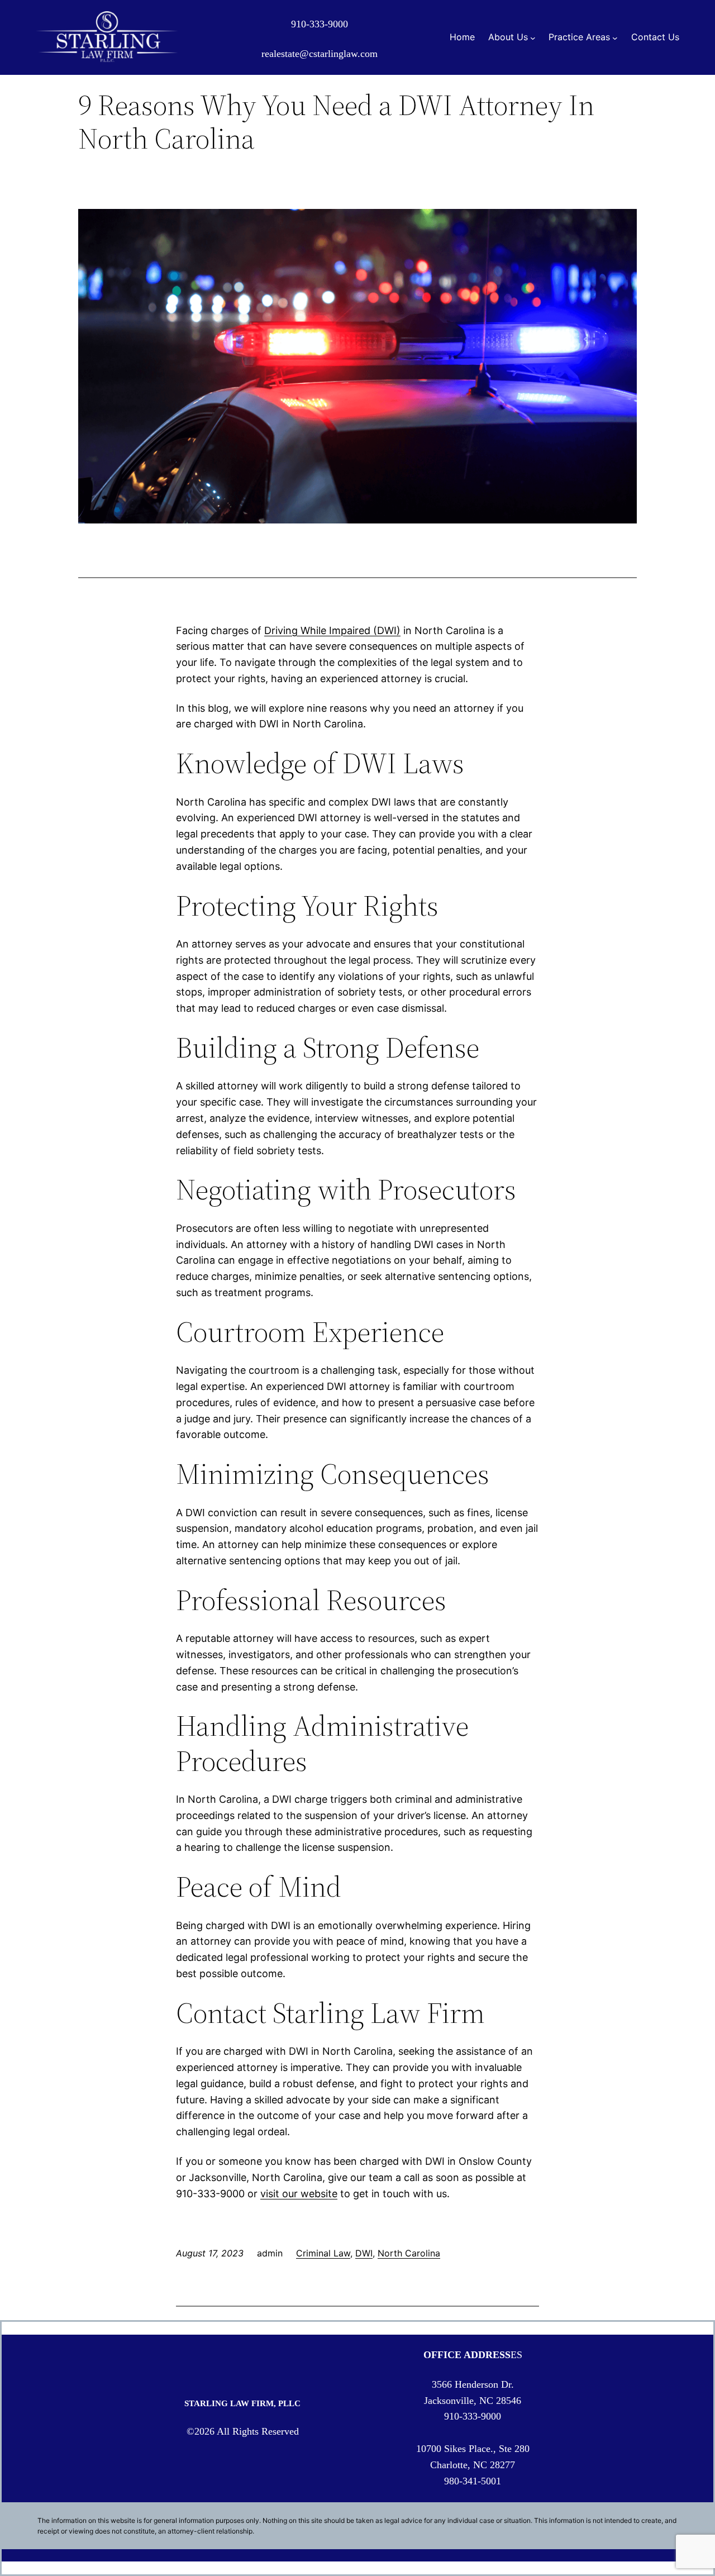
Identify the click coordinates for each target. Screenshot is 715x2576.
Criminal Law (323, 2253)
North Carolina (409, 2253)
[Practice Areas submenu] (615, 37)
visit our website (299, 2194)
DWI (364, 2253)
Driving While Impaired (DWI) (332, 630)
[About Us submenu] (533, 37)
